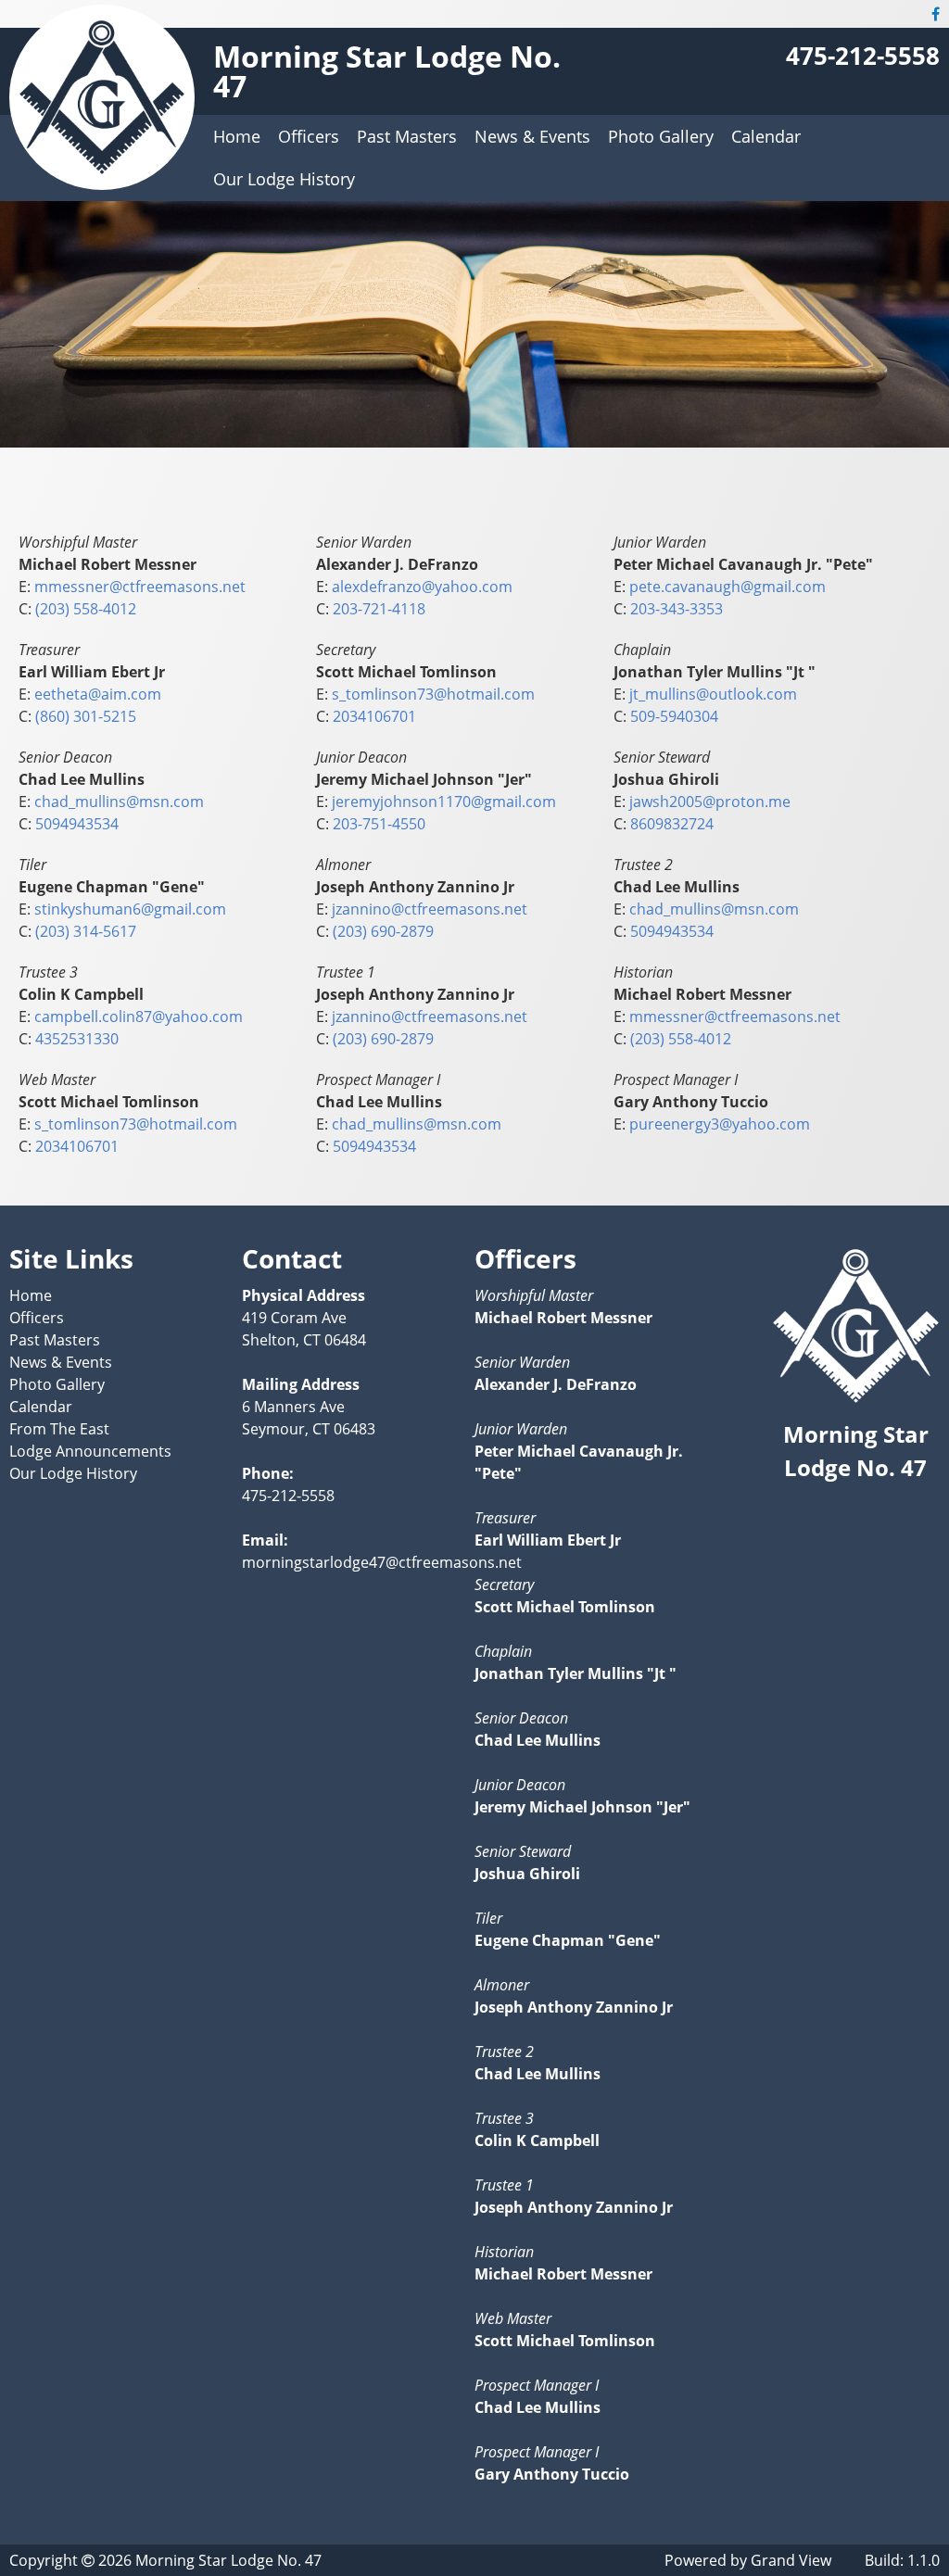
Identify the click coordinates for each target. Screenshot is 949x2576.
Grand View (791, 2560)
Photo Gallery (661, 136)
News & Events (532, 136)
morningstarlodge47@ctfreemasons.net (382, 1562)
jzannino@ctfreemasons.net (430, 909)
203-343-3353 (677, 609)
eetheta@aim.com (98, 694)
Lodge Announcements (90, 1451)
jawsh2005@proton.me (710, 802)
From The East (59, 1429)
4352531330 (77, 1039)
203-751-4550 (379, 824)
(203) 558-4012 (86, 609)
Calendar (766, 136)
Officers (309, 136)
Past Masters (407, 136)
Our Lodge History (284, 179)
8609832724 (672, 824)
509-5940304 (674, 716)
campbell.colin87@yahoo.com (139, 1017)
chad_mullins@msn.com (119, 802)
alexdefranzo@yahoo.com (422, 587)
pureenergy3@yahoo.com (720, 1124)
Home (237, 136)
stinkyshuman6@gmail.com (130, 909)
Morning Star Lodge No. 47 (387, 71)
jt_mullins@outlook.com (713, 694)
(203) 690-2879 (383, 931)
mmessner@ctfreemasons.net (140, 587)
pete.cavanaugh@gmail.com (728, 587)
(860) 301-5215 (86, 716)
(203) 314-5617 (86, 931)
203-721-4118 (379, 609)
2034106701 (374, 716)
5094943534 (77, 824)
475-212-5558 (863, 56)
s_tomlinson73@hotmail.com (433, 694)
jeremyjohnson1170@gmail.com (444, 802)
